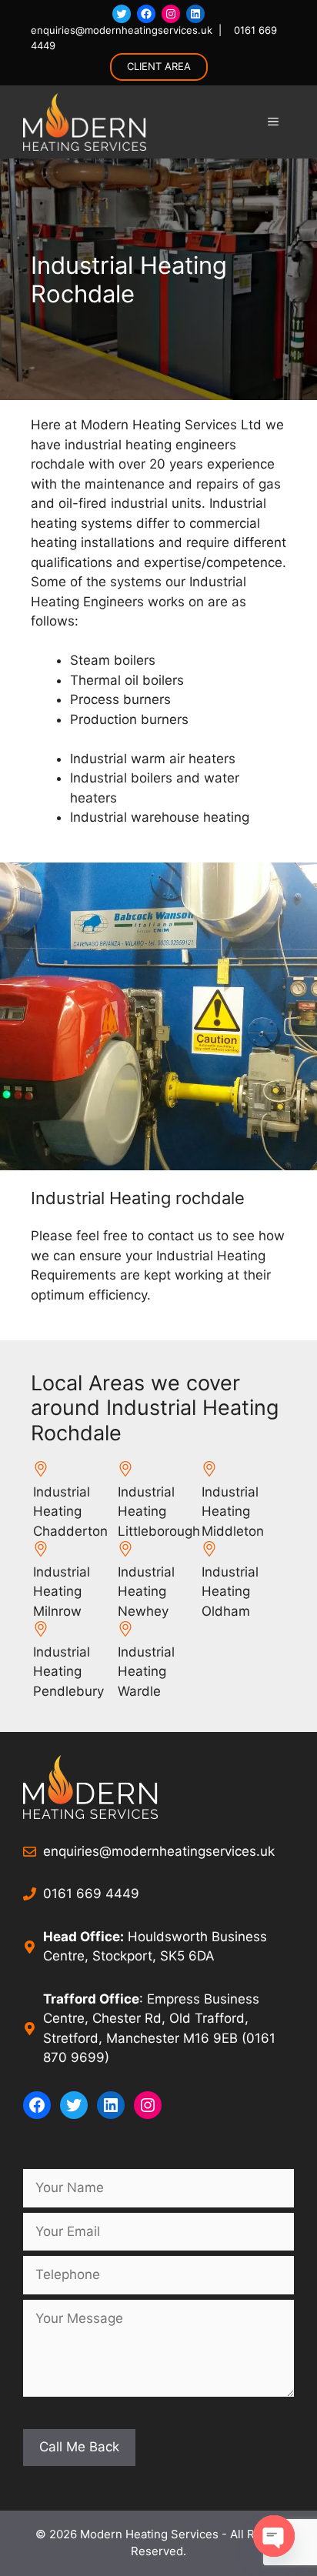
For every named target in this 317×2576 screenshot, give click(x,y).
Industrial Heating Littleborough (159, 1512)
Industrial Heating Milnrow (62, 1592)
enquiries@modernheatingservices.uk (122, 30)
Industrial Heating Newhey (146, 1592)
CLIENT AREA (159, 66)
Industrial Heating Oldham (230, 1592)
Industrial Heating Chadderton (70, 1512)
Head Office (82, 1937)
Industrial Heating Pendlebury (68, 1672)
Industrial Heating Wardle (146, 1672)
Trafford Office (91, 1999)
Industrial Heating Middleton (233, 1512)
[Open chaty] (274, 2536)
